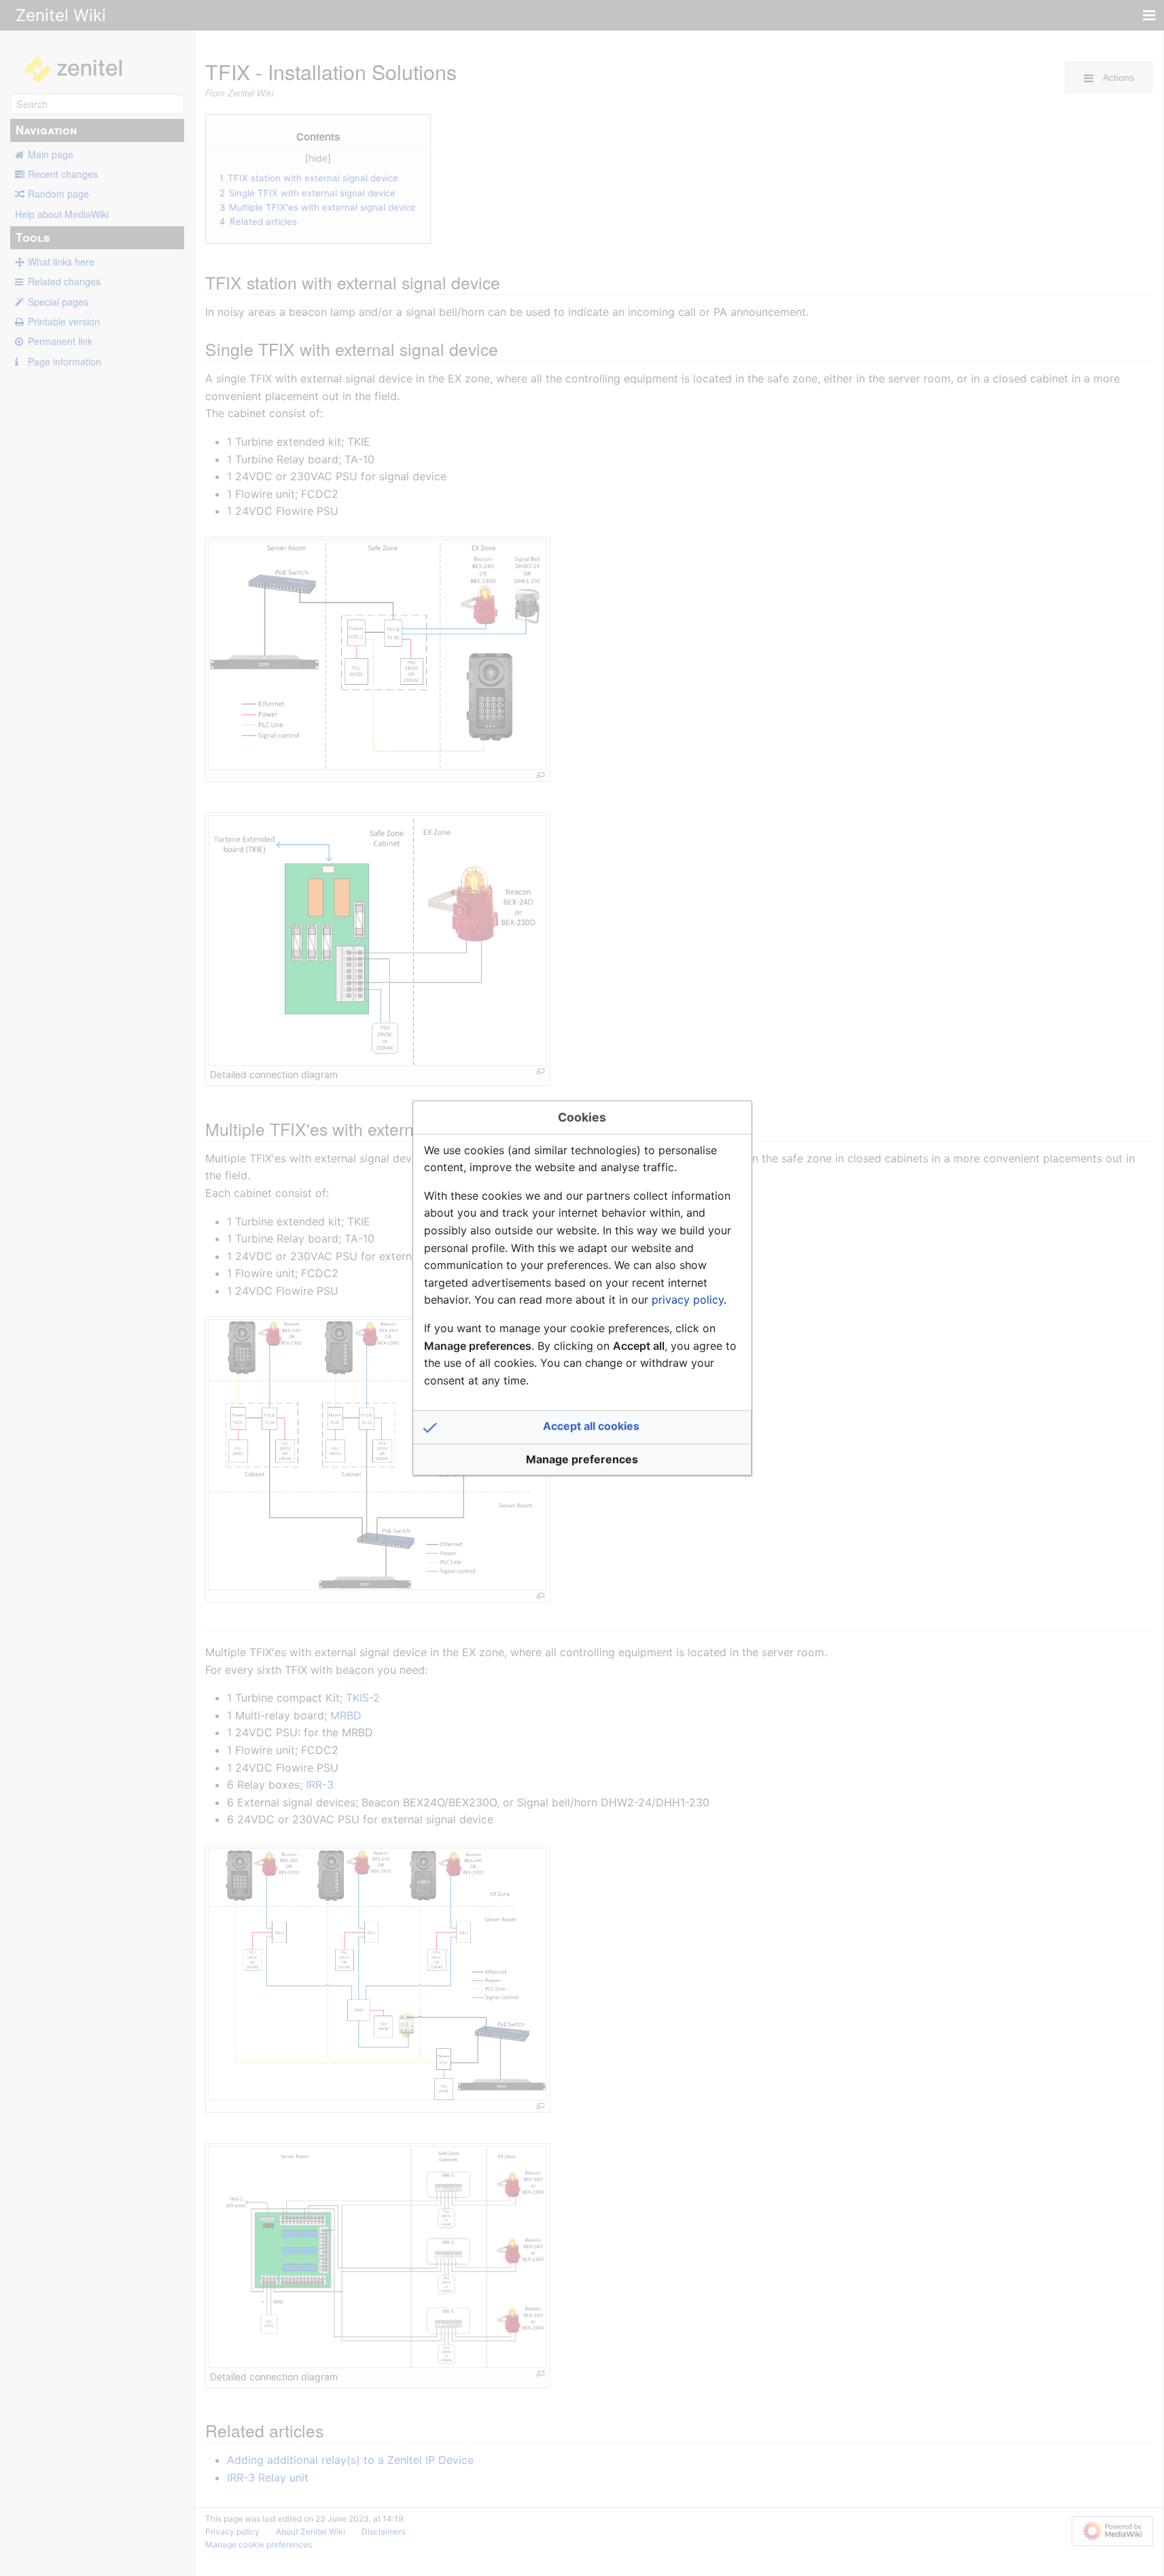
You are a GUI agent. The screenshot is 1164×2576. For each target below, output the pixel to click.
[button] (582, 1427)
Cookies (582, 1117)
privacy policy (688, 1300)
